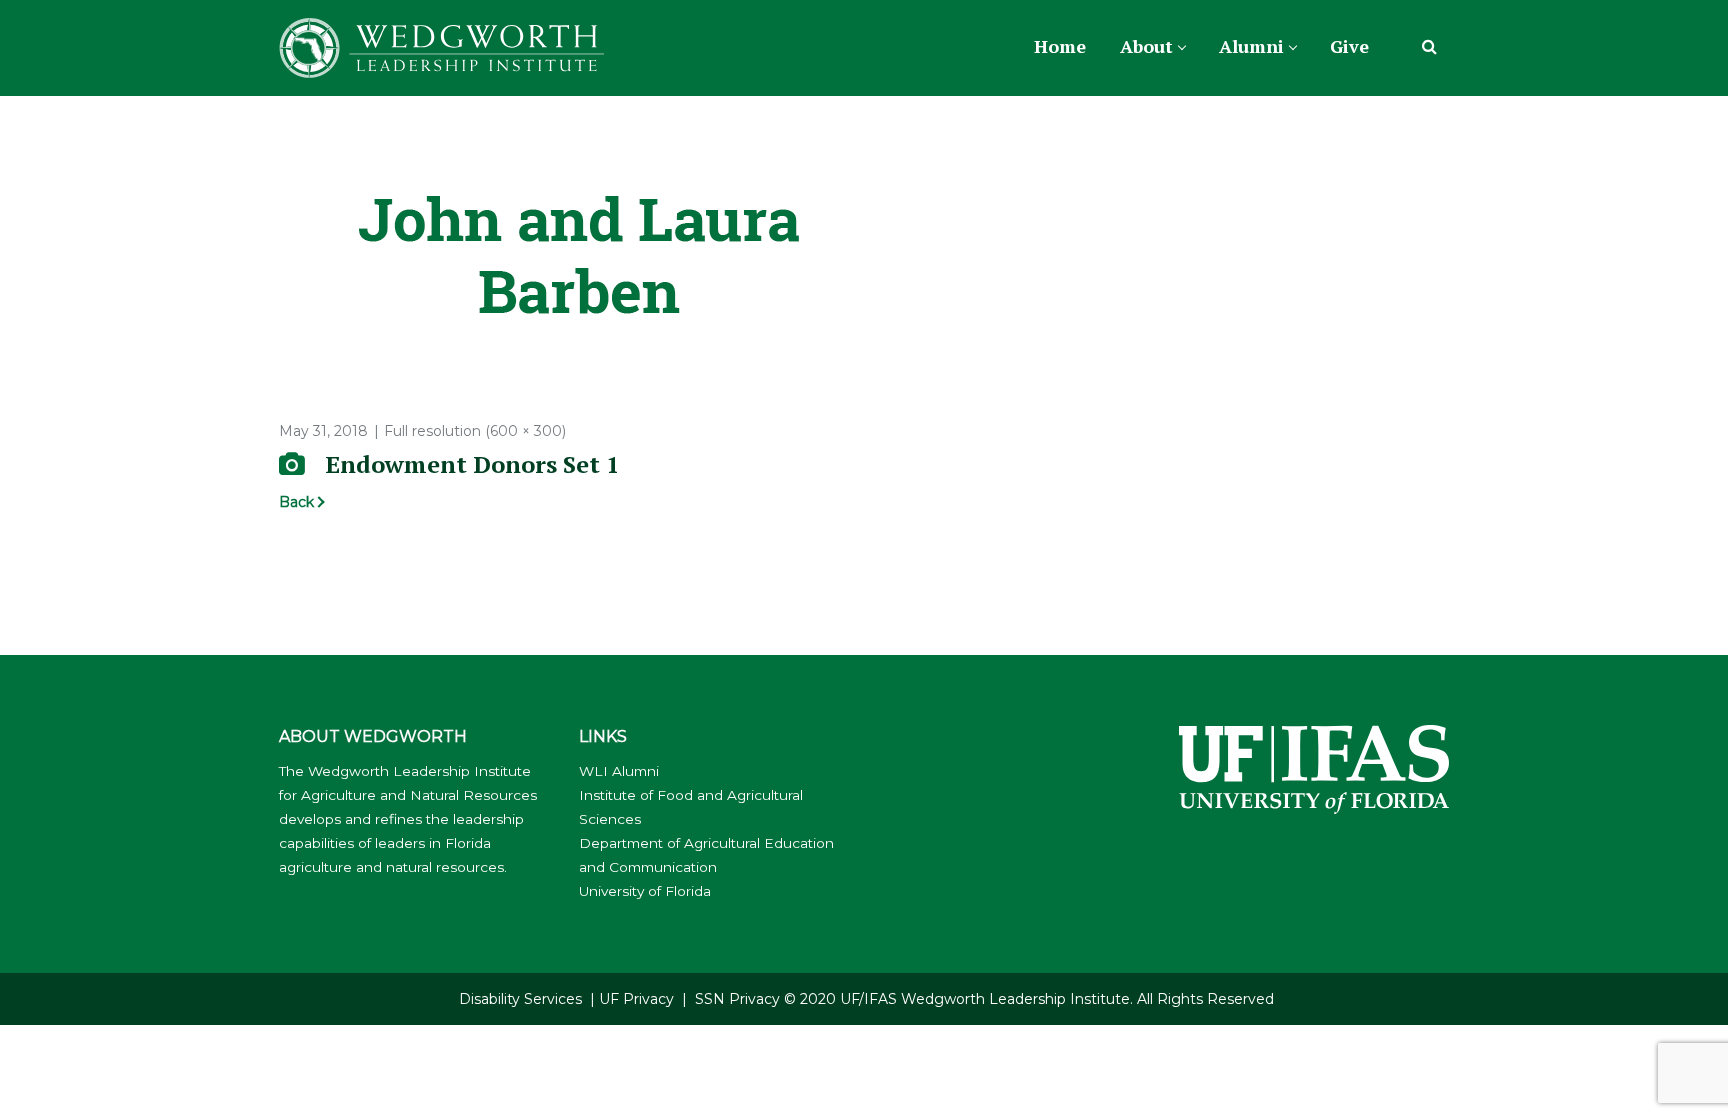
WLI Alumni (619, 771)
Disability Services (520, 999)
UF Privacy (636, 999)
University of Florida (645, 891)
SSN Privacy (737, 999)
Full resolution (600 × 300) (475, 431)
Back (296, 502)
